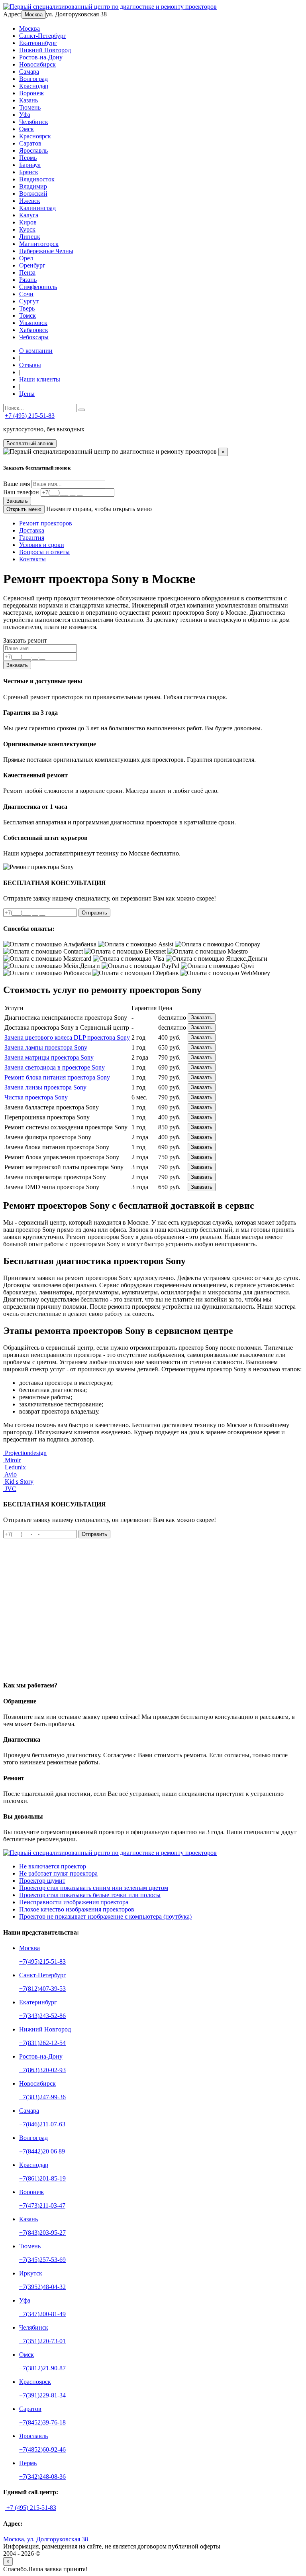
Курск (27, 229)
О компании (36, 351)
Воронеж (31, 93)
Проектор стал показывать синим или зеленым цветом (94, 1888)
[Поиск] (82, 410)
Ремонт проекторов (46, 523)
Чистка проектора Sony (36, 1097)
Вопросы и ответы (44, 552)
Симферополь (38, 287)
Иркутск (31, 2273)
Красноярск (35, 136)
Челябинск (34, 122)
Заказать (17, 501)
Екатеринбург (38, 43)
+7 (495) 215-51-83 (30, 416)
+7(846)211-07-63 (42, 2124)
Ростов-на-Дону (41, 57)
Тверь (27, 308)
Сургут (29, 301)
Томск (27, 316)
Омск (26, 129)
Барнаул (30, 165)
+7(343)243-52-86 (42, 2016)
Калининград (37, 208)
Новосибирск (37, 64)
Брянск (29, 172)
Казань (28, 100)
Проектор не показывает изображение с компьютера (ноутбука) (105, 1916)
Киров (28, 222)
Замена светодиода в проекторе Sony (55, 1067)
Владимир (33, 186)
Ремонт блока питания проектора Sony (57, 1077)
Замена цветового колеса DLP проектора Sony (67, 1037)
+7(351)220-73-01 (42, 2341)
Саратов (30, 143)
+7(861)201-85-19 (42, 2178)
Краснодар (34, 86)
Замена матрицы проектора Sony (49, 1057)
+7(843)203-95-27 (42, 2233)
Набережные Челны (46, 251)
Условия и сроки (42, 545)
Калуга (29, 215)
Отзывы (30, 365)
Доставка (32, 530)
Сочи (26, 294)
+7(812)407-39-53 (42, 1989)
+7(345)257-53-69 (42, 2260)
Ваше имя (17, 484)
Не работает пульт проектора (58, 1873)
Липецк (30, 237)
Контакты (32, 559)
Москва (34, 15)
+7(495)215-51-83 (42, 1961)
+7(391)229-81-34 (42, 2395)
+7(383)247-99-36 (42, 2097)
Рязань (28, 280)
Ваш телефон (21, 492)
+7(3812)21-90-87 (42, 2368)
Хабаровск (34, 330)
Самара (29, 72)
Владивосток (37, 179)
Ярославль (33, 150)
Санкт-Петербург (43, 36)
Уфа (25, 115)
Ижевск (30, 201)
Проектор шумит (42, 1881)
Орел (26, 258)
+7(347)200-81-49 (42, 2314)
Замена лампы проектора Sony (46, 1047)
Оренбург (32, 265)
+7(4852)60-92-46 (42, 2449)
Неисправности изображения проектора (74, 1902)
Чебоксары (34, 337)
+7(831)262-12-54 (42, 2043)
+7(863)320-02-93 (42, 2070)
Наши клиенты (40, 379)
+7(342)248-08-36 (42, 2477)
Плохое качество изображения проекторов (77, 1909)
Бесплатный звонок (30, 443)
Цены (27, 394)
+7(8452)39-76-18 (42, 2422)
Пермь (28, 158)
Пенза (27, 272)
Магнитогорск (39, 244)
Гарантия (32, 538)
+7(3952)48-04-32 (42, 2287)
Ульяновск (33, 323)
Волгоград (33, 79)
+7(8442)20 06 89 (42, 2151)
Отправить (94, 913)
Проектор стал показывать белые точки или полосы (90, 1895)
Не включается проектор (53, 1866)
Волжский (33, 194)
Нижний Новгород (45, 50)
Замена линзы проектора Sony (45, 1087)
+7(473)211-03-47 (42, 2205)
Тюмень (30, 107)
